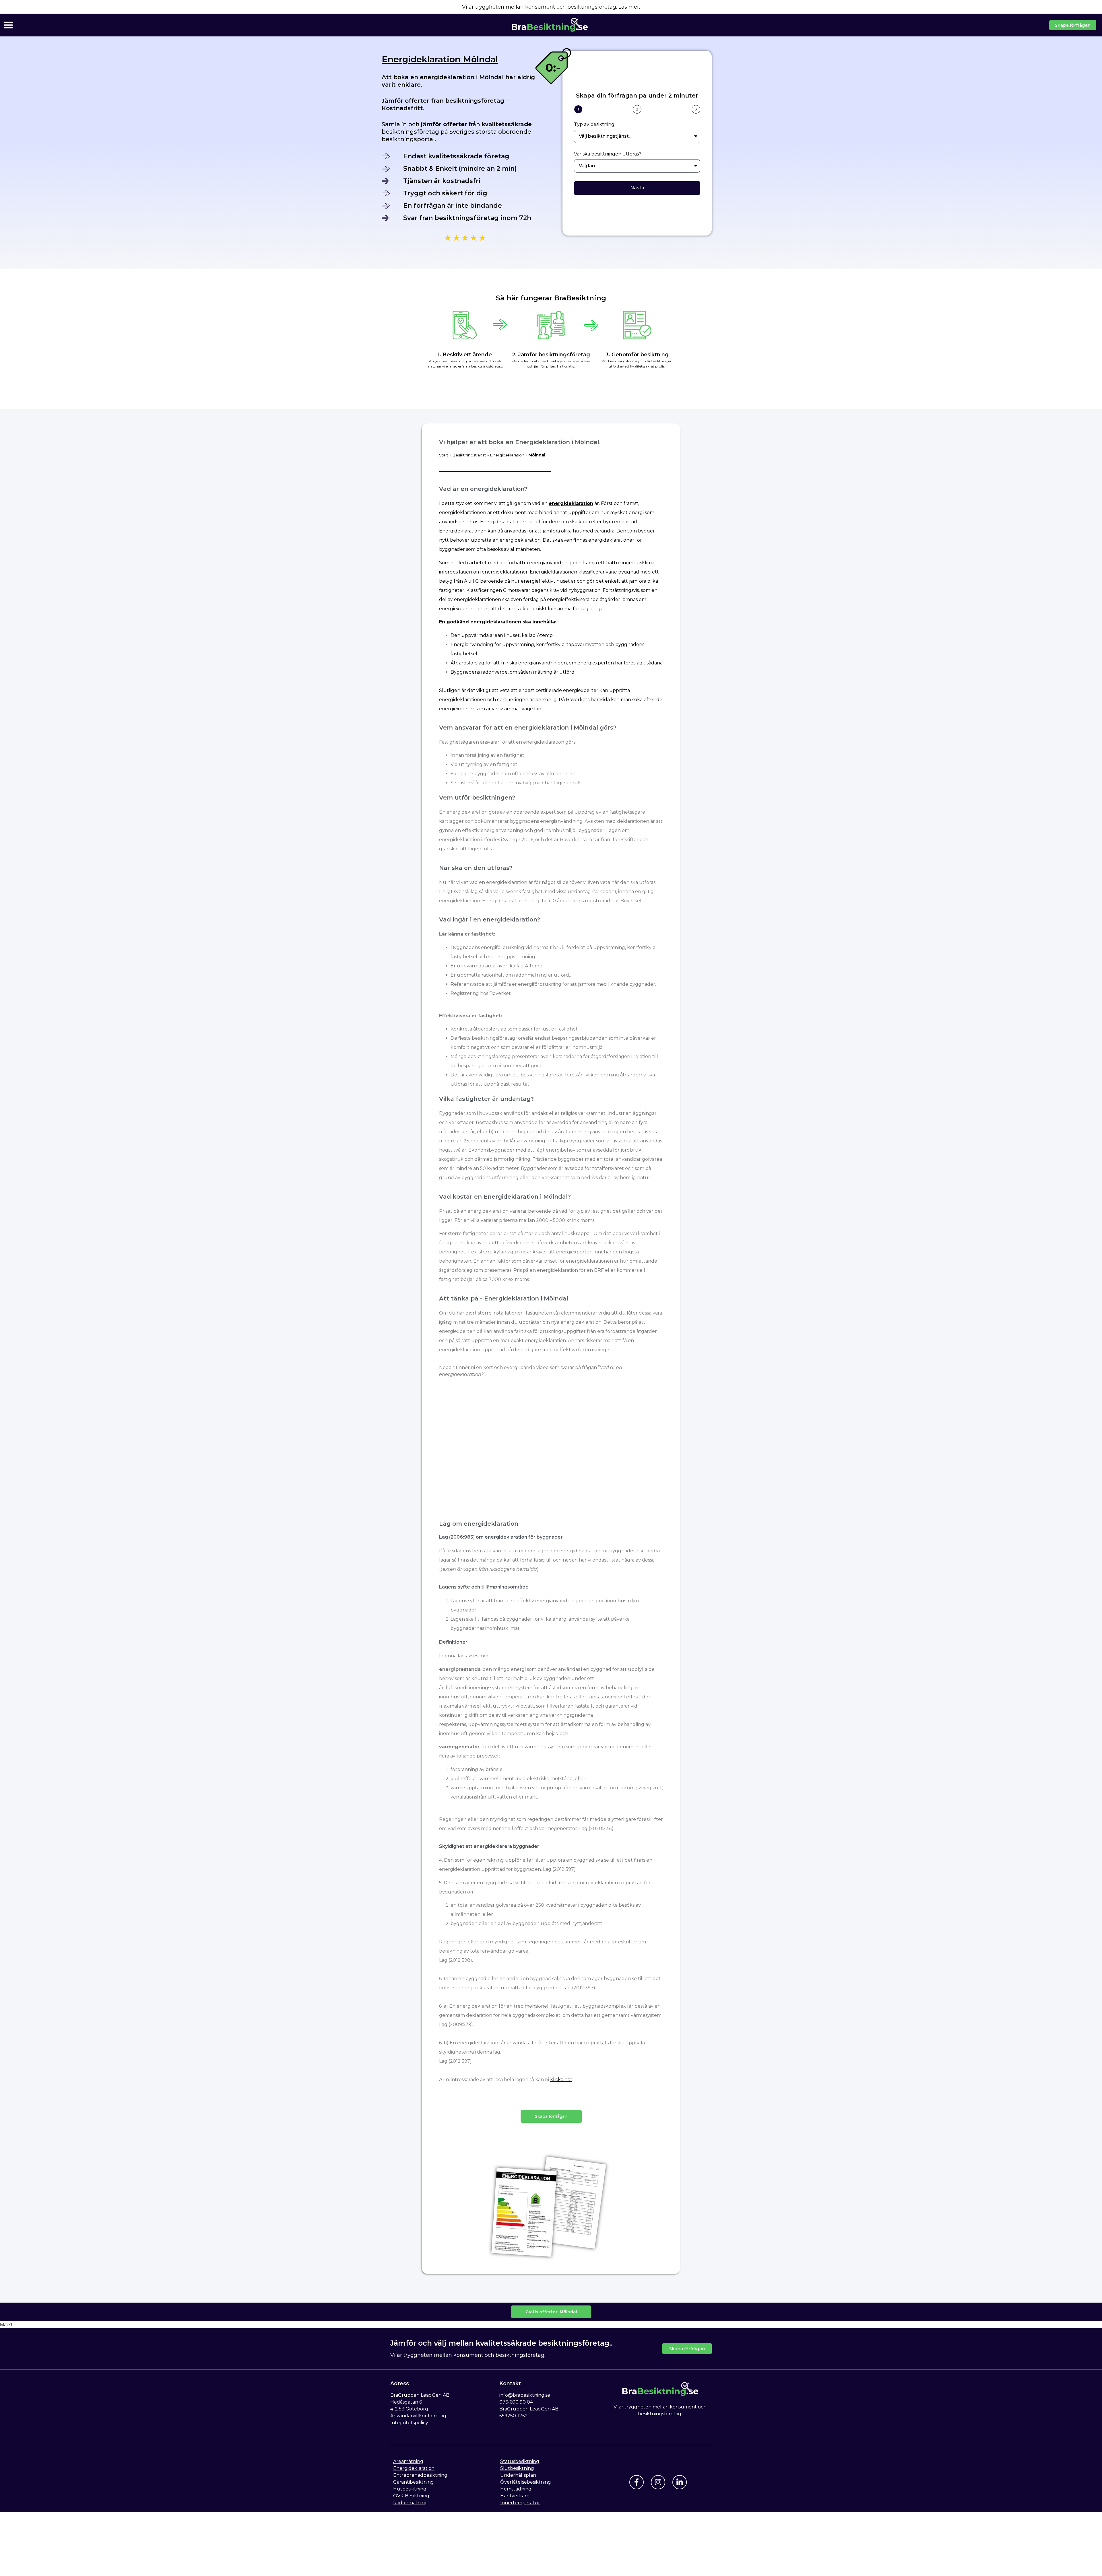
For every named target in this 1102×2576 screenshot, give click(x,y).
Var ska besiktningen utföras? (608, 154)
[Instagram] (658, 2482)
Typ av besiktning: (595, 125)
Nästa (637, 188)
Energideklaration (507, 455)
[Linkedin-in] (680, 2482)
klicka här (561, 2080)
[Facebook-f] (637, 2482)
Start (444, 455)
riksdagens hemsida (469, 1551)
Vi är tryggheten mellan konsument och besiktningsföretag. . (551, 7)
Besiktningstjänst (469, 455)
